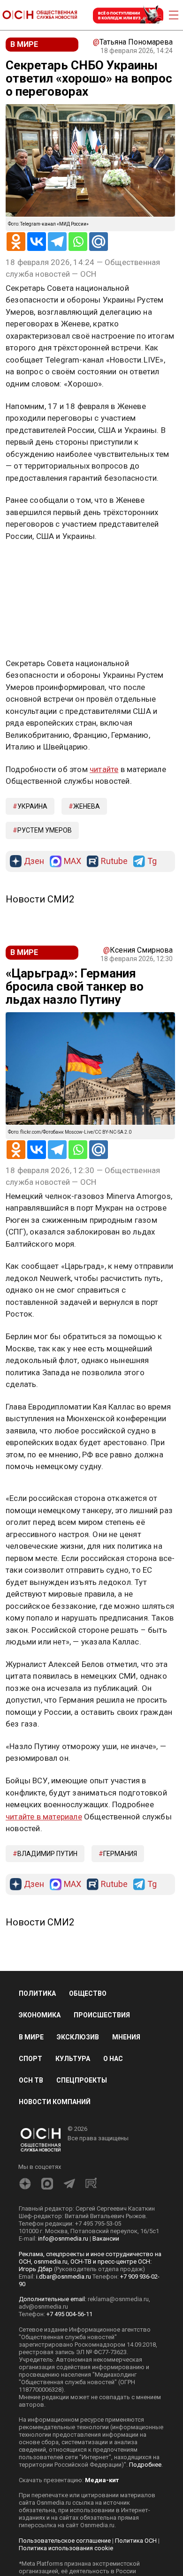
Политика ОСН (136, 2541)
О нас (113, 2059)
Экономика (40, 2015)
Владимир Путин (47, 1854)
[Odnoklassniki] (16, 242)
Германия (120, 1854)
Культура (73, 2059)
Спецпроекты (82, 2080)
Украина (32, 806)
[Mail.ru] (99, 242)
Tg (152, 861)
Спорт (30, 2059)
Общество (88, 1993)
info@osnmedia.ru (63, 2239)
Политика (37, 1993)
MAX (72, 861)
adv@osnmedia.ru (43, 2307)
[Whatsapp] (78, 242)
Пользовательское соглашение (65, 2541)
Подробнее (145, 2465)
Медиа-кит (102, 2480)
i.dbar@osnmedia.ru (64, 2277)
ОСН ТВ (31, 2080)
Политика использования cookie (66, 2548)
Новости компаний (55, 2102)
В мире (31, 2037)
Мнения (126, 2037)
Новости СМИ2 (40, 899)
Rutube (114, 861)
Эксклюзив (78, 2037)
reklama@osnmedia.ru (118, 2299)
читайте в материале (44, 1817)
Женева (87, 806)
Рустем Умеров (45, 830)
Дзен (34, 861)
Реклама (35, 563)
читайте (104, 769)
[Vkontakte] (37, 242)
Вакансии (106, 2239)
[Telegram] (57, 242)
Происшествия (102, 2015)
